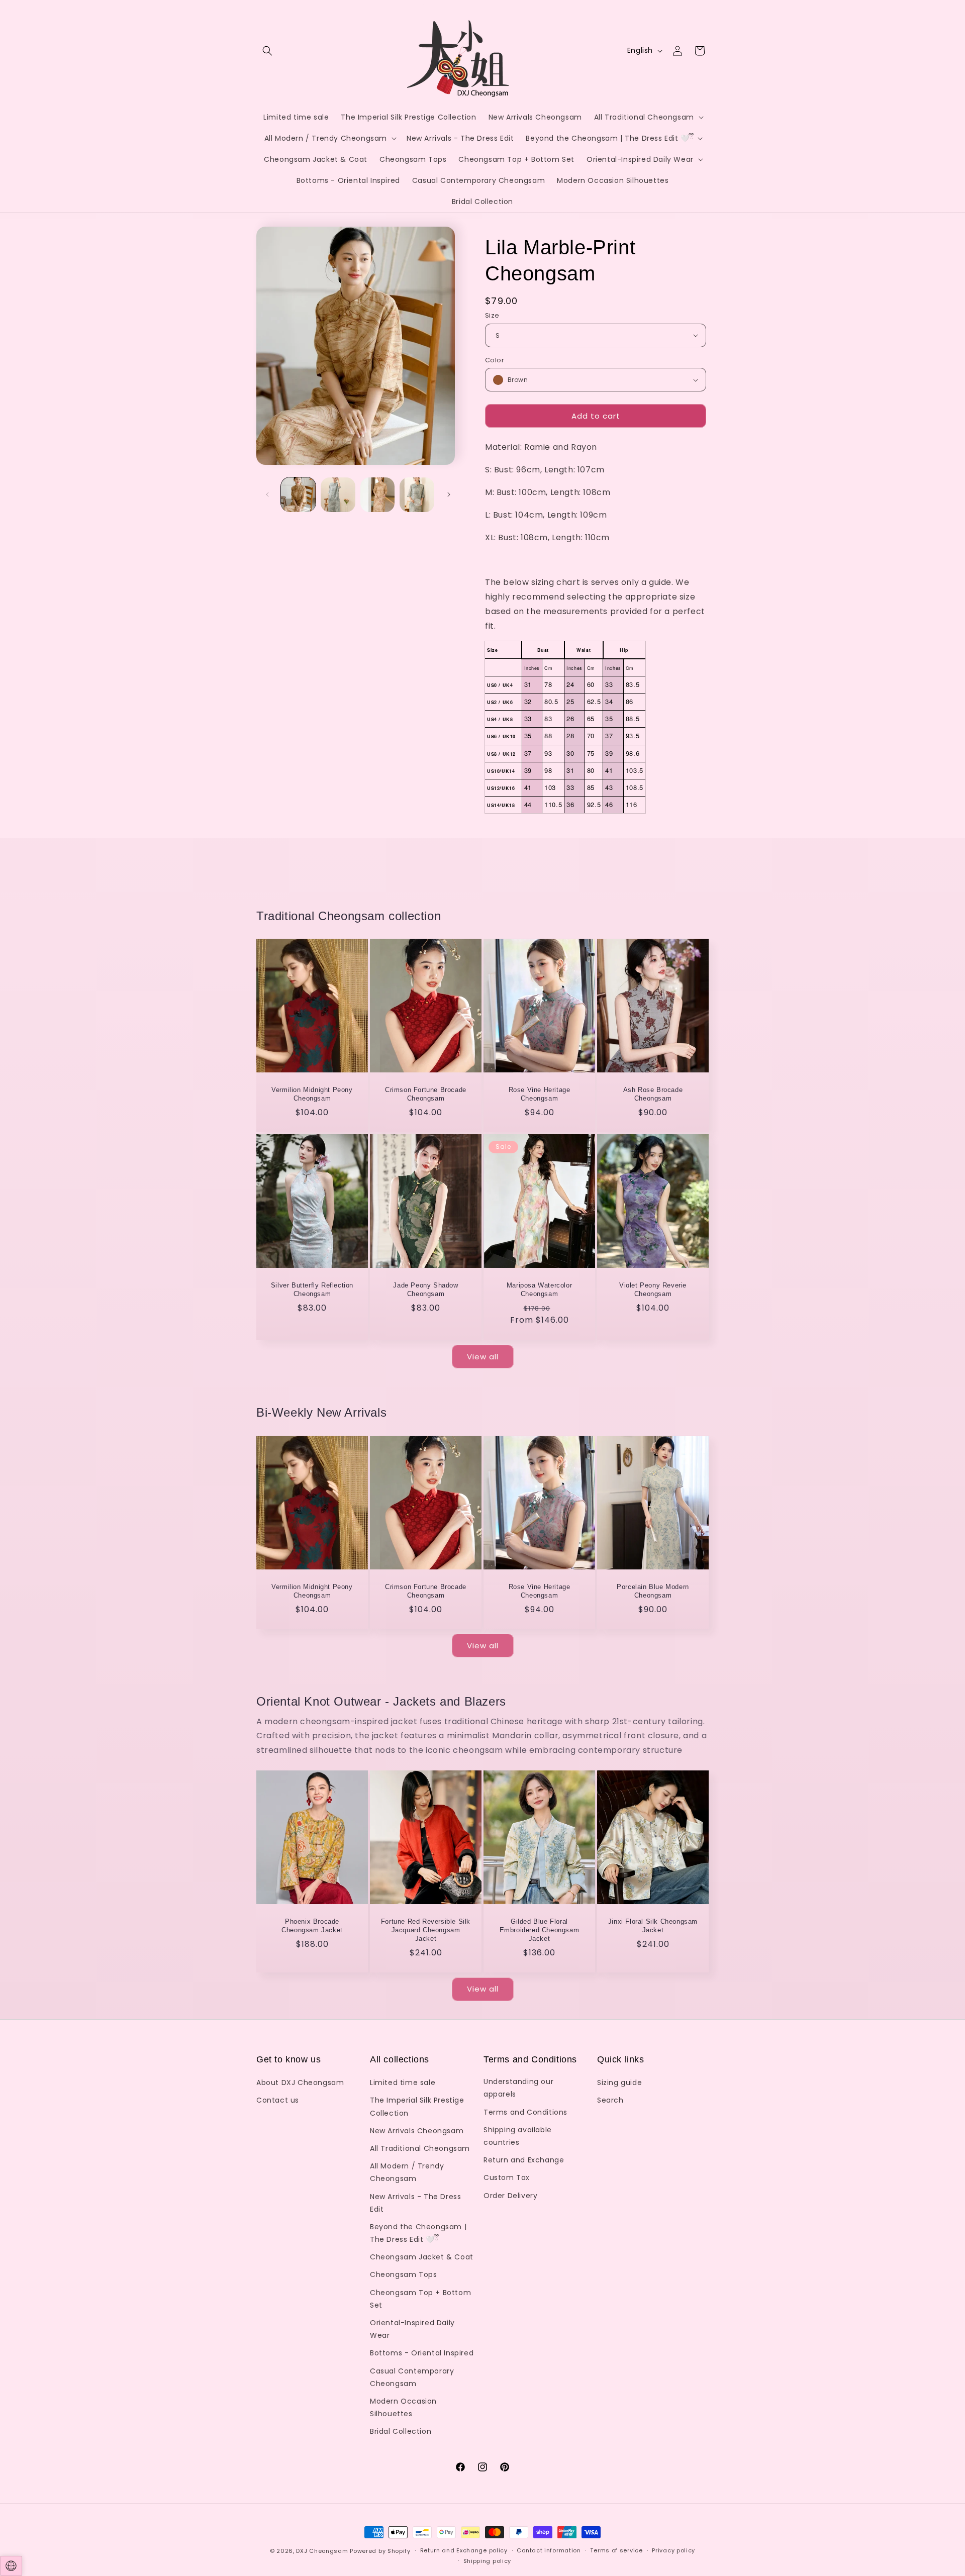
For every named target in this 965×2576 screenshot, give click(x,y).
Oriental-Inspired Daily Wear (412, 2329)
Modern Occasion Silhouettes (403, 2407)
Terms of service (616, 2550)
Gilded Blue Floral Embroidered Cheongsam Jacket (540, 1930)
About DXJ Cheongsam (300, 2083)
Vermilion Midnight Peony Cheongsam (312, 1095)
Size (492, 315)
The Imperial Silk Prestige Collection (417, 2106)
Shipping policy (488, 2561)
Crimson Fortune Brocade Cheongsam (426, 1095)
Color (495, 360)
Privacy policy (673, 2550)
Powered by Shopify (380, 2551)
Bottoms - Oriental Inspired (422, 2353)
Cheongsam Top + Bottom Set (420, 2299)
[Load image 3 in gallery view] (378, 495)
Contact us (278, 2100)
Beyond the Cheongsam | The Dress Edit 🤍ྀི (418, 2233)
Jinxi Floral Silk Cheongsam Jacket (653, 1926)
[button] (267, 51)
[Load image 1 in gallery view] (298, 495)
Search (610, 2100)
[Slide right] (449, 494)
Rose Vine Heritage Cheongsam (540, 1095)
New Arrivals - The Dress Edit (415, 2203)
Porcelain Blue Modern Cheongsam (653, 1591)
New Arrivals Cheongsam (417, 2131)
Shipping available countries (518, 2136)
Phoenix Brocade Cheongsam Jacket (312, 1926)
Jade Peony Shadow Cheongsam (425, 1290)
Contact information (549, 2550)
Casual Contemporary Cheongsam (412, 2377)
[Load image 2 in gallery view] (338, 495)
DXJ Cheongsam (322, 2551)
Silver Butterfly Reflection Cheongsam (312, 1290)
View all (483, 1357)
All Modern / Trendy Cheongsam (407, 2172)
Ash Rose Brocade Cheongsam (653, 1095)
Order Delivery (510, 2196)
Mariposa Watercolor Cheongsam (539, 1290)
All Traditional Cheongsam (420, 2148)
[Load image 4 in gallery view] (417, 495)
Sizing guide (619, 2083)
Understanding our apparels (518, 2088)
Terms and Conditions (525, 2112)
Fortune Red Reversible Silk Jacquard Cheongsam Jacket (426, 1930)
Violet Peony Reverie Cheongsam (653, 1290)
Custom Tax (507, 2177)
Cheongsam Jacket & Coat (422, 2257)
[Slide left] (267, 494)
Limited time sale (403, 2083)
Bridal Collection (401, 2431)
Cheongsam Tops (403, 2274)
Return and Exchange (524, 2160)
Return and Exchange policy (464, 2550)
